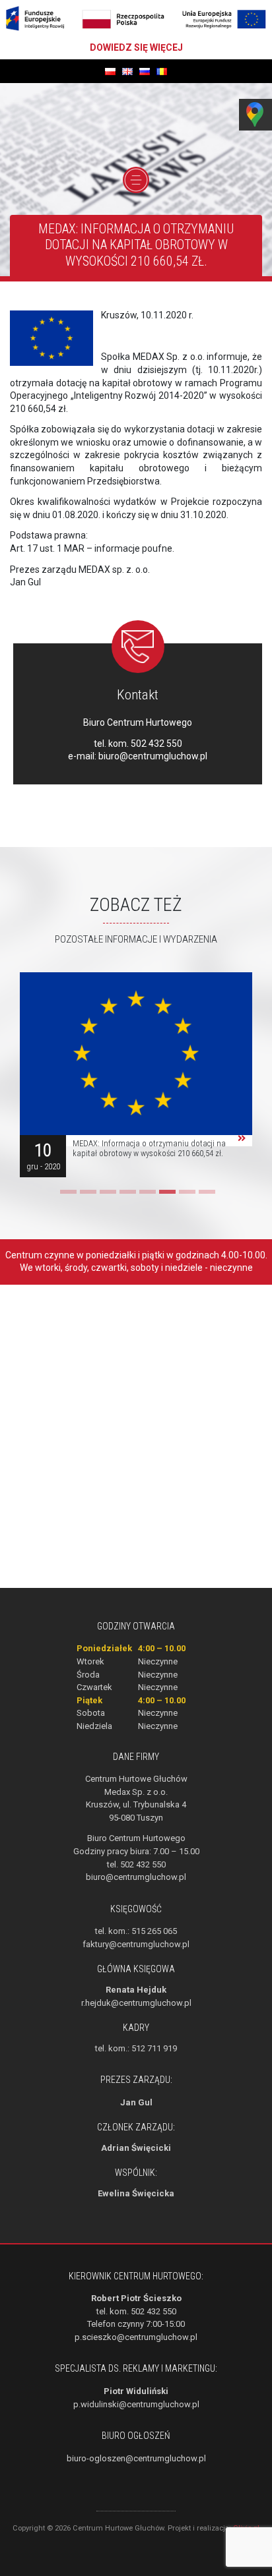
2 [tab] (86, 1196)
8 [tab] (205, 1196)
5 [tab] (146, 1196)
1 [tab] (67, 1196)
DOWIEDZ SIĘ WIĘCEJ (136, 47)
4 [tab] (126, 1196)
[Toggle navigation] (136, 180)
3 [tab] (106, 1196)
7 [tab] (186, 1196)
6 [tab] (166, 1196)
